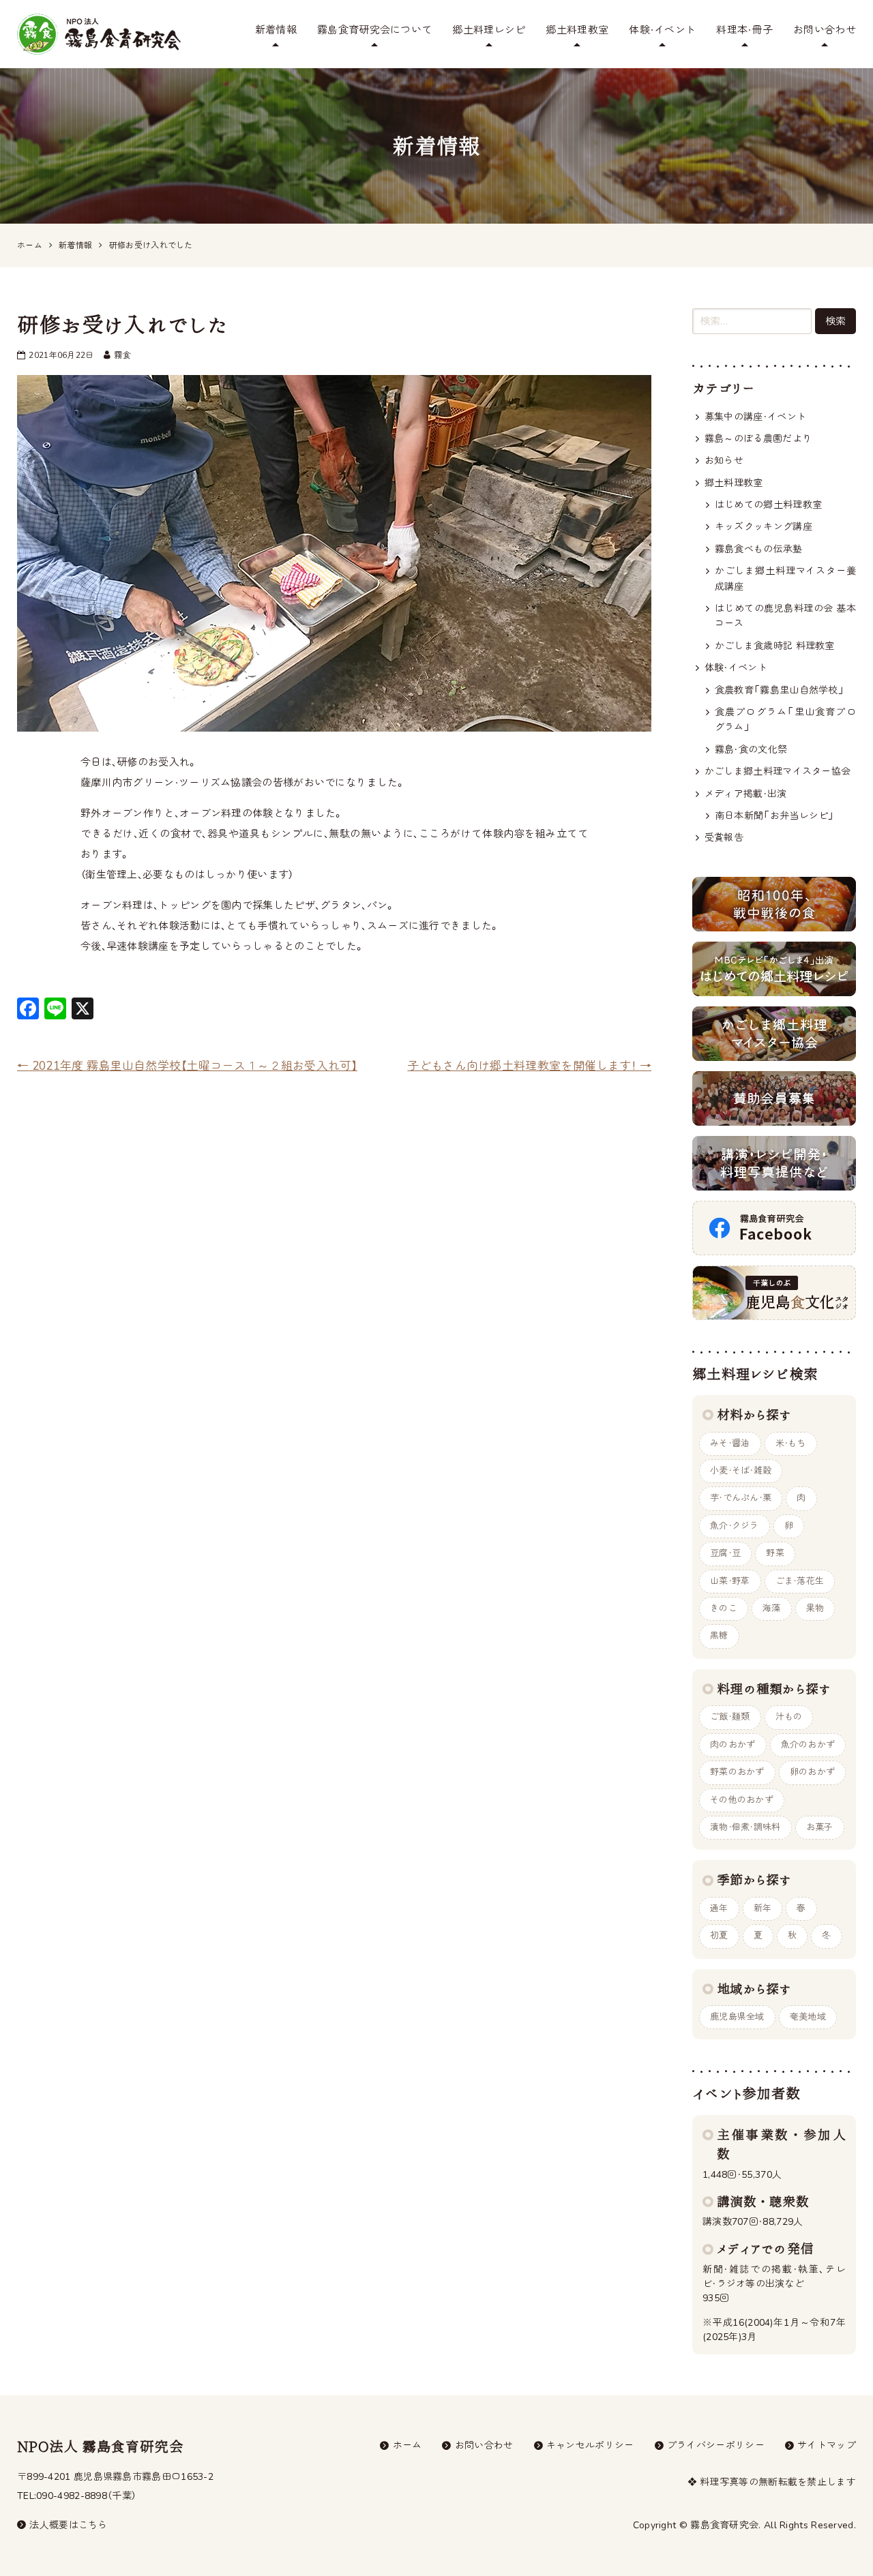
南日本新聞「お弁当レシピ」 (775, 816)
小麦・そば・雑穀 (741, 1471)
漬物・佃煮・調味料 (745, 1827)
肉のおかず (733, 1745)
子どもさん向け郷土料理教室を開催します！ (529, 1066)
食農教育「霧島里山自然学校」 (780, 690)
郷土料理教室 (577, 30)
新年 (763, 1908)
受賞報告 (724, 838)
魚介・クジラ (735, 1526)
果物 (815, 1608)
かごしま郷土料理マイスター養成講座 (785, 579)
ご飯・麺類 (730, 1717)
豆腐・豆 (725, 1553)
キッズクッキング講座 (764, 527)
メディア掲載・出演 (746, 794)
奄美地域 (808, 2017)
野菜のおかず (737, 1772)
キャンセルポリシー (590, 2445)
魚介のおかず (808, 1745)
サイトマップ (827, 2445)
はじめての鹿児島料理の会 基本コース (785, 616)
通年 (719, 1908)
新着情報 (276, 30)
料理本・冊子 (744, 30)
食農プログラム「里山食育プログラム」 (785, 720)
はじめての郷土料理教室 (768, 505)
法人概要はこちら (68, 2525)
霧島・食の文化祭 (751, 750)
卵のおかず (813, 1772)
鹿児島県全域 (737, 2017)
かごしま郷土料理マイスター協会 (778, 772)
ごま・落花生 (800, 1581)
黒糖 (719, 1636)
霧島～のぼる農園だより (758, 439)
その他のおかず (742, 1800)
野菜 (775, 1553)
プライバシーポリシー (716, 2445)
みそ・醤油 (730, 1443)
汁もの (789, 1717)
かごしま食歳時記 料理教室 (775, 646)
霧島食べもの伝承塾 (759, 549)
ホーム (408, 2445)
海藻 (772, 1608)
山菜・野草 (730, 1581)
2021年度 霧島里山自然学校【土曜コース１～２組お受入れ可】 (187, 1066)
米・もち (791, 1443)
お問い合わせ (825, 30)
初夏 (719, 1936)
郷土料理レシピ (489, 30)
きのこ (724, 1608)
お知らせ (724, 461)
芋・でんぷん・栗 (741, 1498)
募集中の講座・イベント (755, 417)
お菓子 (820, 1827)
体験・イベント (662, 30)
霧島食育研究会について (374, 30)
